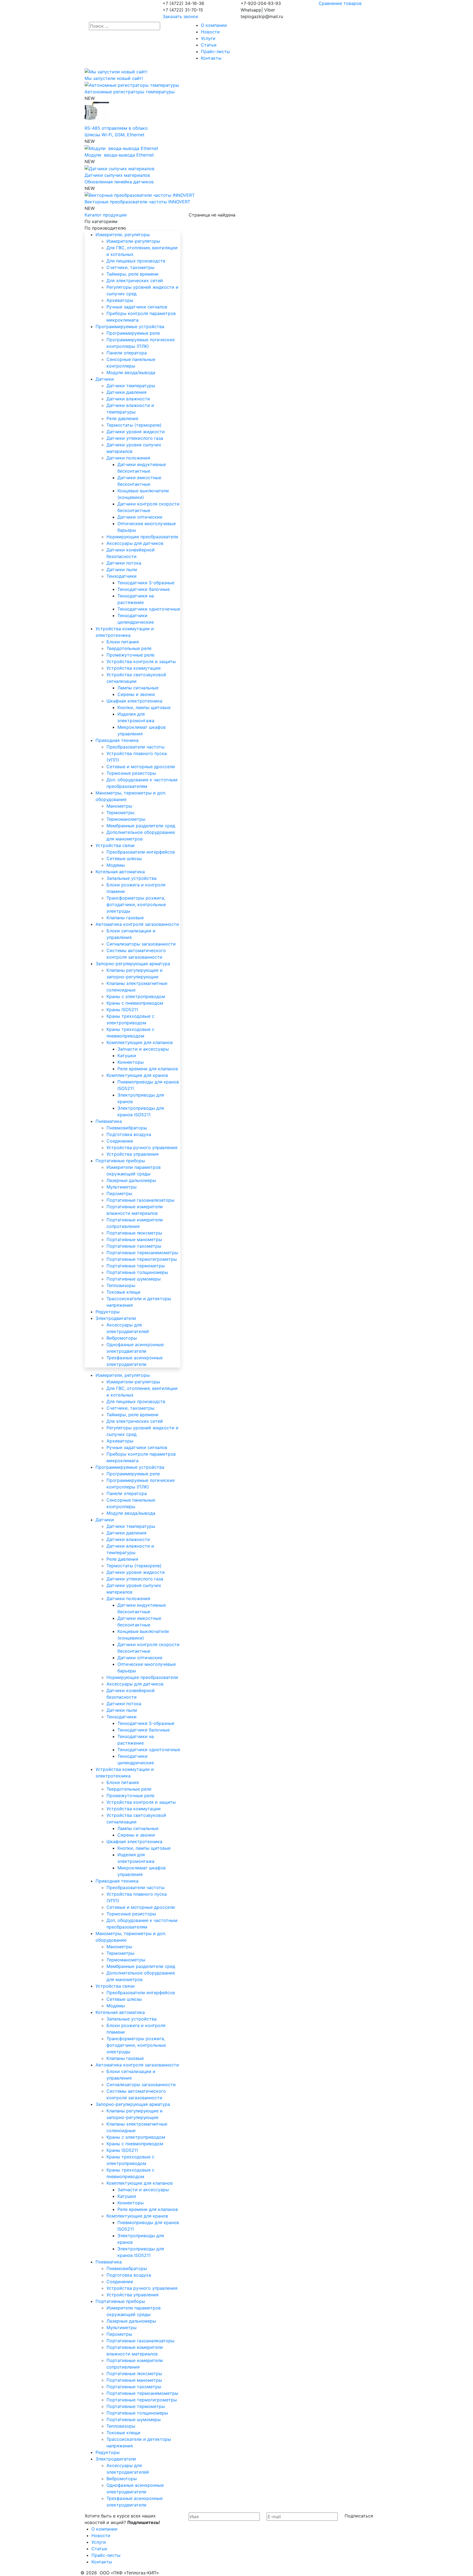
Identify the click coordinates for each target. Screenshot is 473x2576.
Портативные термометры (136, 1266)
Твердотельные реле (129, 648)
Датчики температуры (131, 386)
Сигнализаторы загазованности (141, 944)
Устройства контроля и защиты (141, 661)
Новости (210, 32)
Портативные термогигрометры (142, 1259)
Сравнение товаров (340, 3)
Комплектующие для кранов (137, 1075)
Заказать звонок (181, 16)
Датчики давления (126, 392)
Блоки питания (123, 642)
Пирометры (119, 1193)
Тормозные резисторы (131, 773)
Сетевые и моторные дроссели (141, 767)
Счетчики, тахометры (130, 267)
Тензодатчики (122, 576)
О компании (214, 25)
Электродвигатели (116, 1318)
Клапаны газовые (125, 918)
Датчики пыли (122, 569)
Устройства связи (115, 845)
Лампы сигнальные (138, 688)
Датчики (105, 379)
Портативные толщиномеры (137, 1272)
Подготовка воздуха (129, 1134)
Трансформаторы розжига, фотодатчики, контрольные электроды (136, 904)
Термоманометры (126, 819)
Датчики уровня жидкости (136, 432)
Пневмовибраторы (127, 1128)
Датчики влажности (128, 399)
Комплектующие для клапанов (140, 1042)
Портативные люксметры (134, 1233)
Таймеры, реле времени (132, 274)
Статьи (209, 45)
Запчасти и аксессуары (143, 1049)
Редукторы (108, 1312)
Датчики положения (128, 458)
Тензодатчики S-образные (146, 583)
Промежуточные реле (130, 655)
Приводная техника (117, 740)
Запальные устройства (132, 878)
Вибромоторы (122, 1338)
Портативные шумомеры (134, 1279)
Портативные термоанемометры (142, 1253)
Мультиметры (122, 1187)
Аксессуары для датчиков (135, 543)
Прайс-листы (215, 51)
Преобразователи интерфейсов (141, 852)
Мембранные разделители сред (141, 826)
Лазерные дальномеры (131, 1180)
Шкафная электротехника (134, 701)
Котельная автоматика (120, 872)
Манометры (119, 806)
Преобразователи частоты (135, 747)
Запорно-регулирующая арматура (133, 964)
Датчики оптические (140, 517)
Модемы (116, 865)
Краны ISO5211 (122, 1010)
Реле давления (122, 418)
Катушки (127, 1056)
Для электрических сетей (135, 281)
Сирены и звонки (136, 694)
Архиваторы (120, 300)
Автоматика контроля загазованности (137, 924)
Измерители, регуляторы (123, 235)
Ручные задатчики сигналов (137, 307)
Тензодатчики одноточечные (149, 609)
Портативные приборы (120, 1161)
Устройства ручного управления (142, 1147)
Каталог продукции (106, 215)
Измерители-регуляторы (133, 241)
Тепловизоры (121, 1285)
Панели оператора (127, 353)
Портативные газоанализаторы (140, 1200)
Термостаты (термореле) (134, 425)
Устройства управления (132, 1154)
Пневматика (109, 1121)
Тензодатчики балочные (144, 589)
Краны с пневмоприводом (135, 1003)
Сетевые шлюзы (124, 858)
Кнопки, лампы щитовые (144, 707)
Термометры (120, 813)
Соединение (120, 1141)
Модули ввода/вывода (131, 372)
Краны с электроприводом (136, 996)
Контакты (211, 58)
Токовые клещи (123, 1292)
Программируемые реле (133, 333)
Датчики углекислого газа (135, 438)
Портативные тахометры (134, 1246)
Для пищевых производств (136, 261)
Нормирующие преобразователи (142, 537)
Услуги (208, 38)
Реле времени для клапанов (148, 1069)
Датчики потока (124, 563)
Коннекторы (131, 1062)
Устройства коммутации (134, 668)
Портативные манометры (134, 1239)
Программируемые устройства (130, 326)
